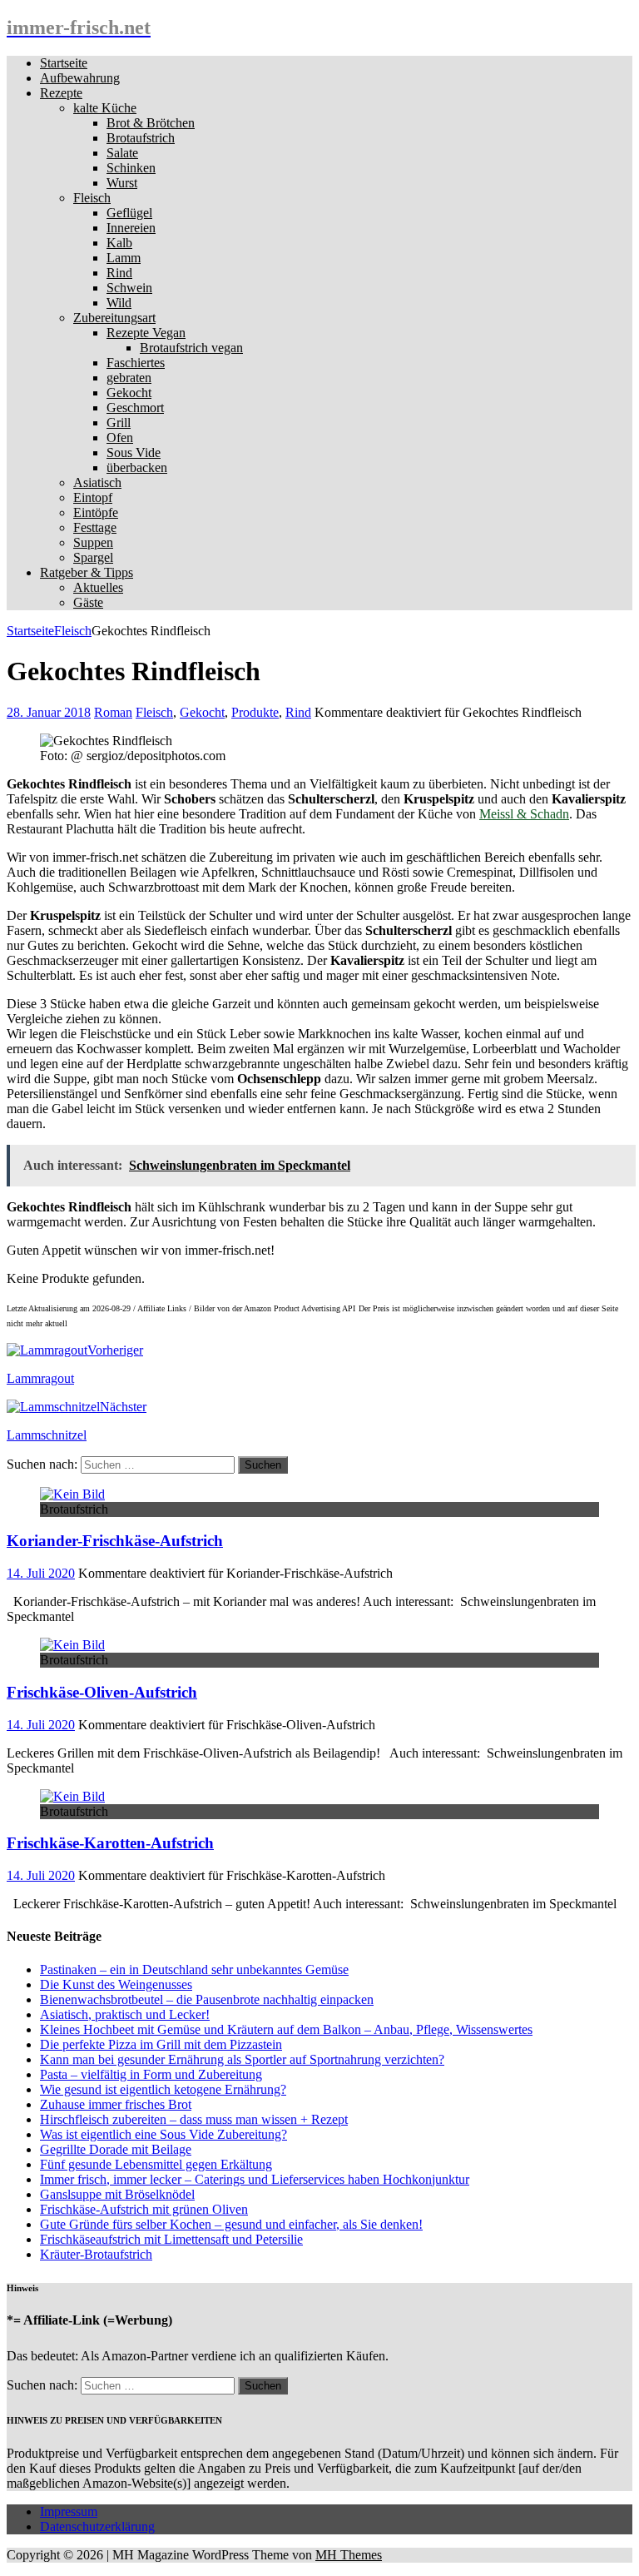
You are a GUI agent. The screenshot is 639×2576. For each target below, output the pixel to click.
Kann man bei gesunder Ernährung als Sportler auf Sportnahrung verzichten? (242, 2059)
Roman (113, 712)
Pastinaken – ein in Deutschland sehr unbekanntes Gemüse (194, 1969)
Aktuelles (98, 587)
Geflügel (129, 213)
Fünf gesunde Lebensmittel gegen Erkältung (156, 2164)
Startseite (64, 63)
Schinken (131, 168)
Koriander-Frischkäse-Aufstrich (115, 1541)
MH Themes (349, 2555)
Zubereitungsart (114, 318)
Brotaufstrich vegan (191, 348)
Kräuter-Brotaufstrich (96, 2254)
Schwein (129, 288)
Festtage (95, 527)
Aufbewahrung (80, 78)
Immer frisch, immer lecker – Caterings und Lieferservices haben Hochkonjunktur (255, 2179)
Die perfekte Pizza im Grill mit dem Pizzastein (161, 2044)
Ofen (120, 438)
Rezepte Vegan (146, 333)
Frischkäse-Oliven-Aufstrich (102, 1692)
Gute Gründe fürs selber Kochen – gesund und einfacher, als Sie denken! (231, 2224)
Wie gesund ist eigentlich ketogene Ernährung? (163, 2089)
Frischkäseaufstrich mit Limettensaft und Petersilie (171, 2239)
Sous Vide (134, 453)
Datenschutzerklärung (97, 2526)
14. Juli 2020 (41, 1573)
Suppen (93, 542)
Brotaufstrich (141, 138)
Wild (119, 303)
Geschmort (135, 408)
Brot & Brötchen (151, 123)
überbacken (137, 467)
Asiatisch (97, 482)
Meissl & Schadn (524, 814)
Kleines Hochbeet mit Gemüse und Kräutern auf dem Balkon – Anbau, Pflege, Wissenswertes (286, 2029)
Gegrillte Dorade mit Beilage (116, 2149)
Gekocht (129, 393)
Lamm (124, 258)
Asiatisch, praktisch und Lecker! (125, 2014)
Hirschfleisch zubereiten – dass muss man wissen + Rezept (194, 2119)
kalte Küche (105, 108)
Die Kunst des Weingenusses (116, 1984)
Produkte (255, 712)
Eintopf (93, 497)
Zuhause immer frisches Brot (116, 2104)
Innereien (131, 228)
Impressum (69, 2511)
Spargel (93, 557)
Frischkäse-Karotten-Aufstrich (110, 1843)
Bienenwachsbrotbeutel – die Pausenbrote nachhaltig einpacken (207, 1999)
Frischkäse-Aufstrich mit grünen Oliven (144, 2209)
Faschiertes (136, 363)
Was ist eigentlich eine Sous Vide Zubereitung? (163, 2134)
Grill (119, 423)
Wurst (122, 183)
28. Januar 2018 (49, 712)
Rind (119, 273)
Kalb (119, 243)
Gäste (88, 602)
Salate (122, 153)
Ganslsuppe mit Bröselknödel (117, 2194)
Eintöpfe (96, 512)
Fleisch (92, 198)
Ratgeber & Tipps (87, 572)
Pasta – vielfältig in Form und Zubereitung (151, 2074)
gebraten (129, 378)
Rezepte (61, 93)
